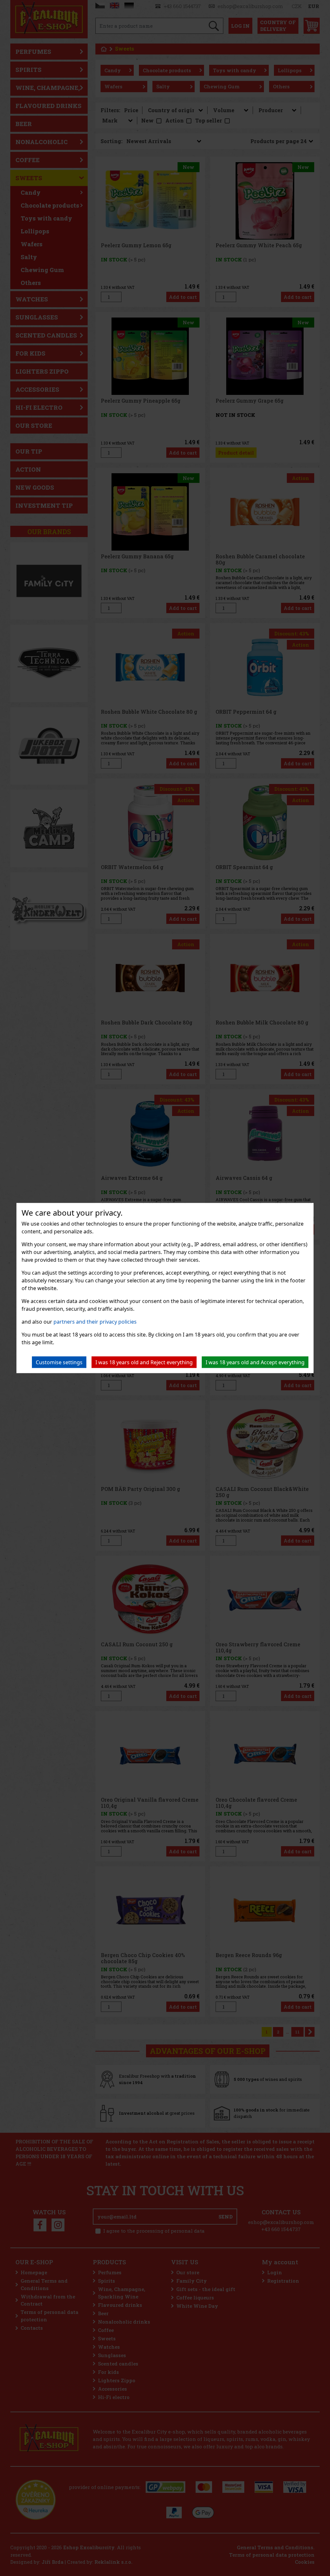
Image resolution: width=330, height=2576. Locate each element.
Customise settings (59, 1362)
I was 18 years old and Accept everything (255, 1362)
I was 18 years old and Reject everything (144, 1362)
